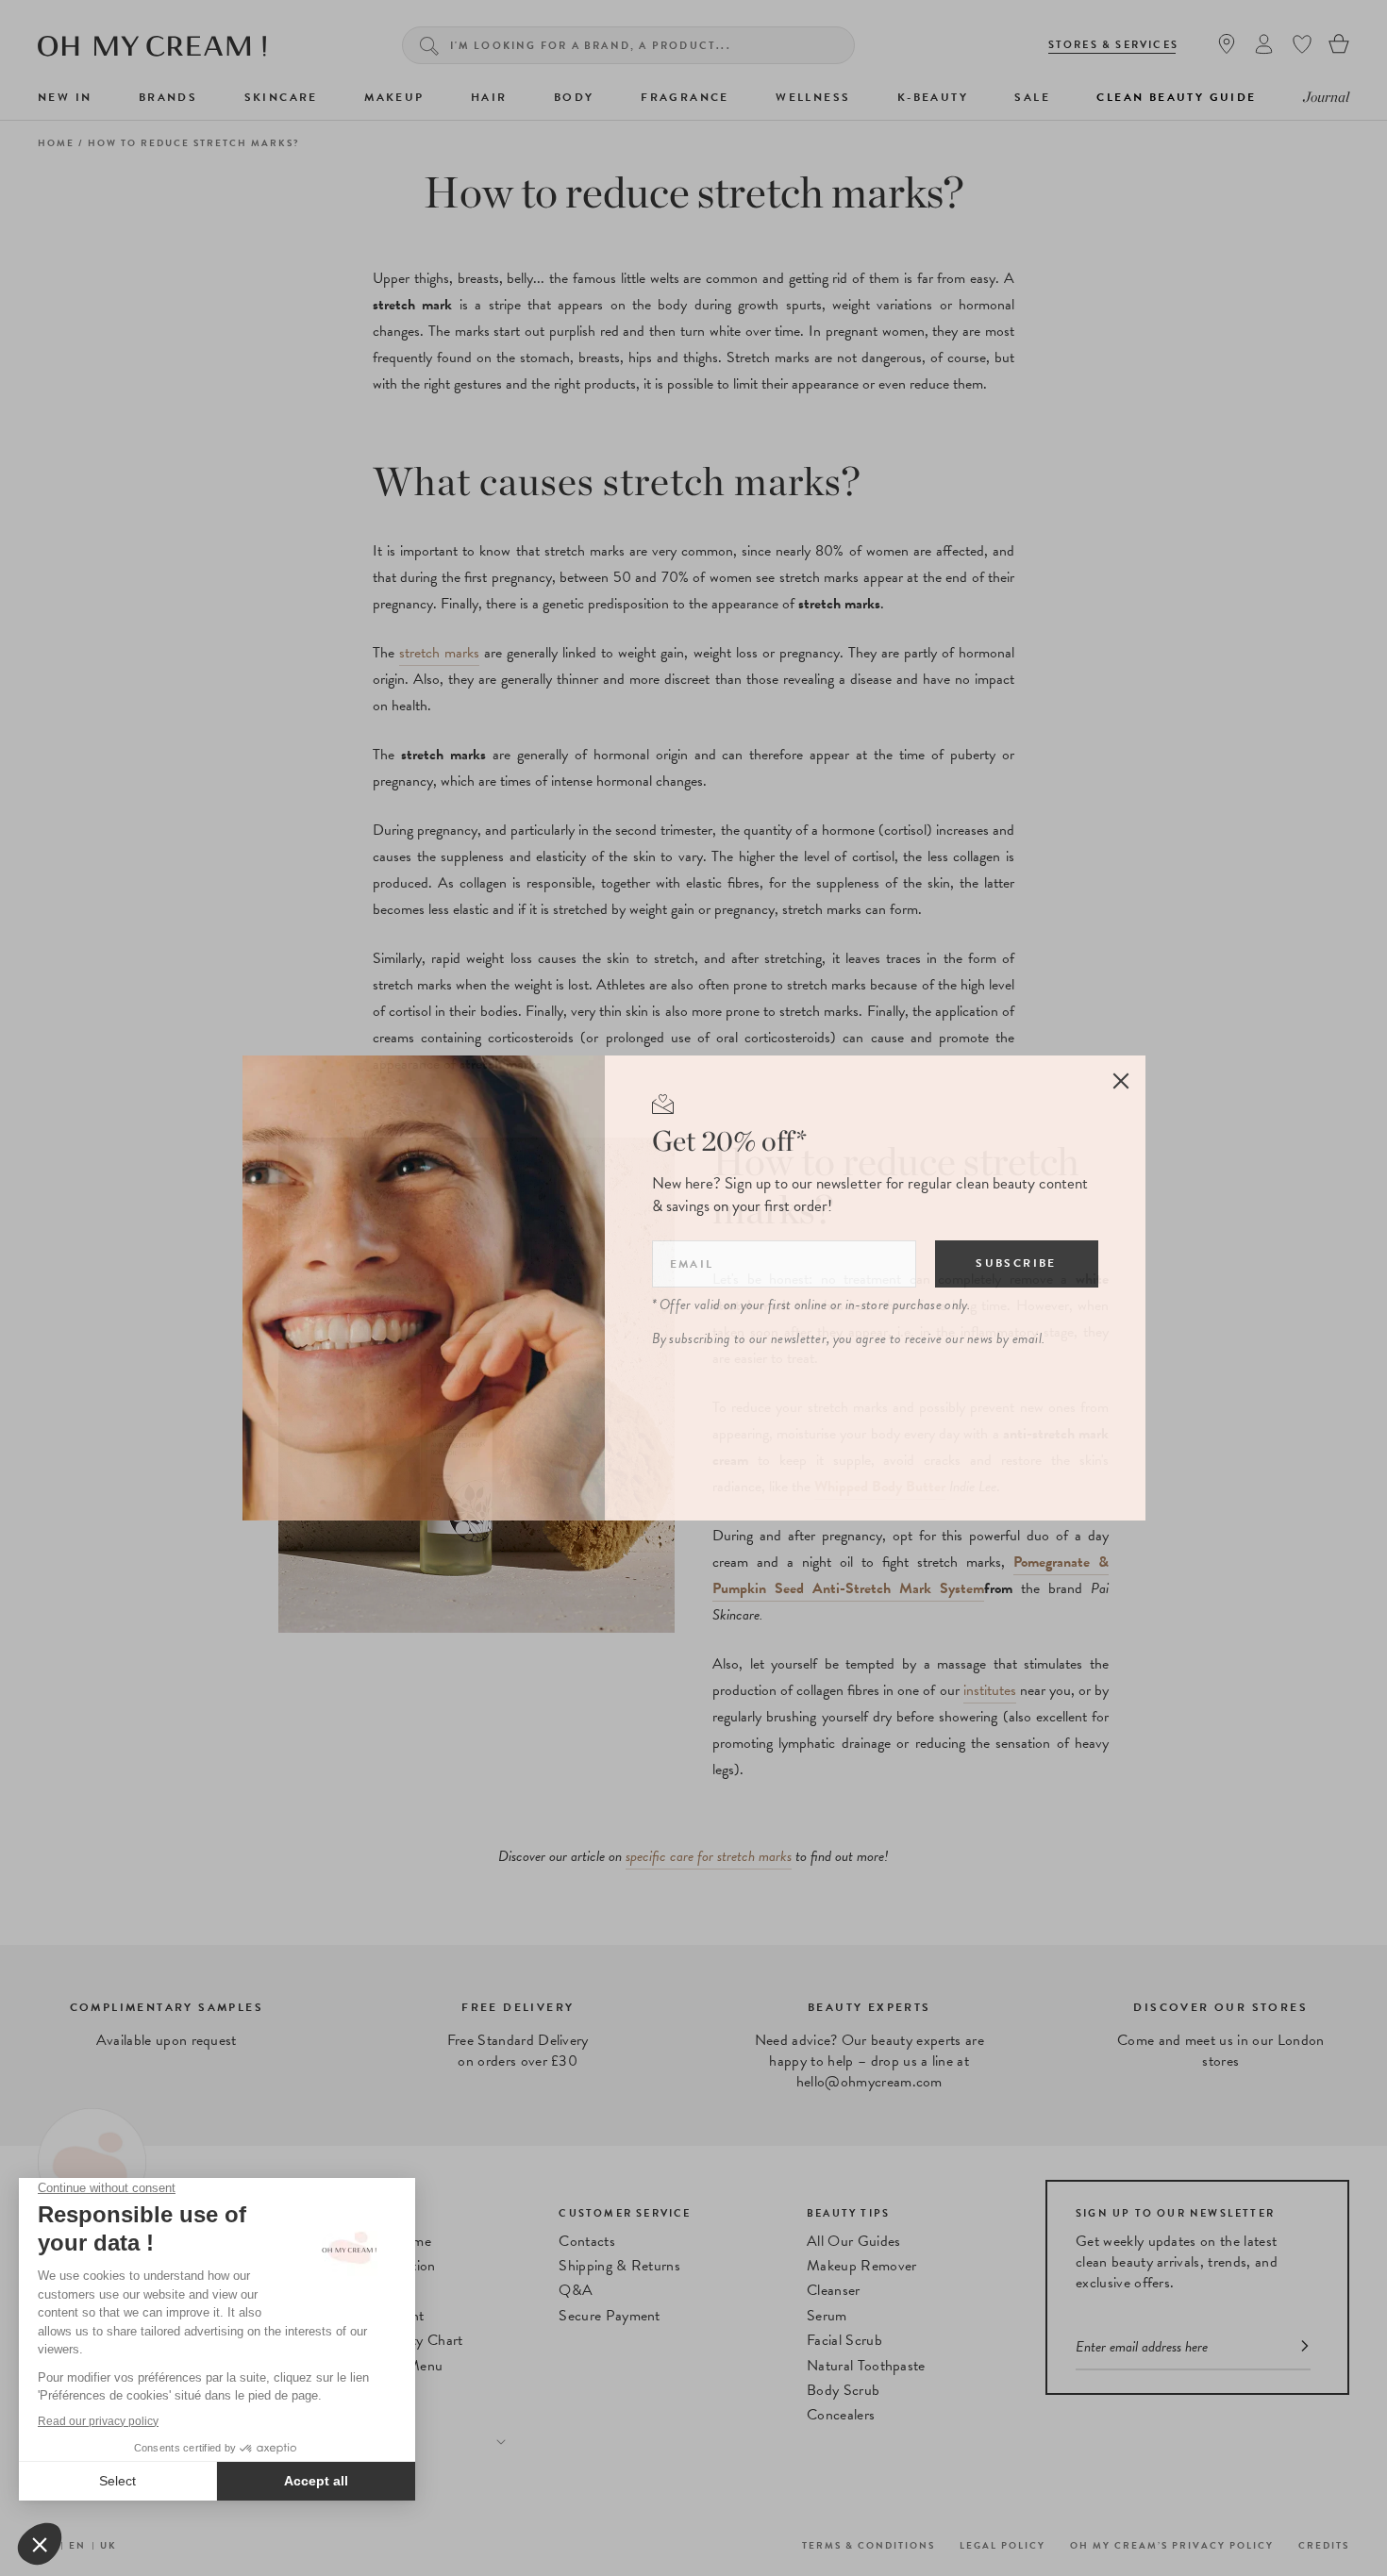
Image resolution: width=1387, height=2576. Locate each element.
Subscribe (1016, 1263)
